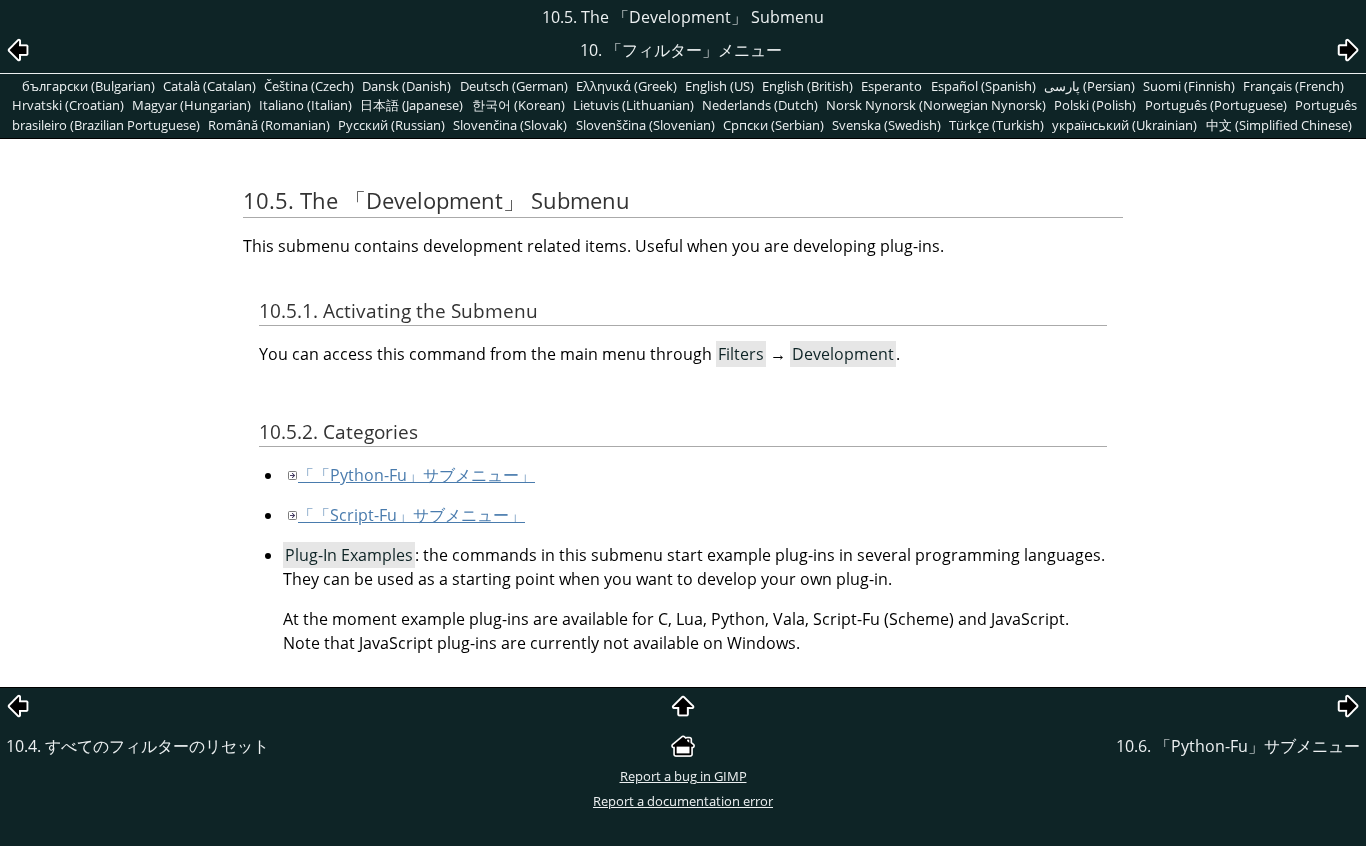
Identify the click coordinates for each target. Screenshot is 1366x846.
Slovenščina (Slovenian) (645, 125)
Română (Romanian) (269, 125)
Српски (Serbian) (773, 125)
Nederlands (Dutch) (760, 105)
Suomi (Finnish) (1189, 86)
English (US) (719, 86)
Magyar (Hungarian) (191, 105)
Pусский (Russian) (391, 125)
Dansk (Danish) (406, 86)
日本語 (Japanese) (411, 105)
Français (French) (1293, 86)
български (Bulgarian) (88, 86)
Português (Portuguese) (1216, 105)
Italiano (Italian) (305, 105)
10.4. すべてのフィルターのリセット (137, 746)
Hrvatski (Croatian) (68, 105)
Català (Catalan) (209, 86)
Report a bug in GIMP (683, 776)
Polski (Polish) (1095, 105)
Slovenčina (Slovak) (510, 125)
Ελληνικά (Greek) (626, 86)
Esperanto (891, 86)
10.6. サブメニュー (1238, 746)
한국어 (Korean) (518, 105)
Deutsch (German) (514, 86)
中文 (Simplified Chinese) (1279, 125)
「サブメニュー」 (416, 475)
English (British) (807, 86)
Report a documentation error (683, 801)
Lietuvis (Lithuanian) (633, 105)
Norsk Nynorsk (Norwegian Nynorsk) (936, 105)
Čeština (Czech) (309, 86)
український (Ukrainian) (1124, 125)
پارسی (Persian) (1089, 86)
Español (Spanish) (983, 86)
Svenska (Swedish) (886, 125)
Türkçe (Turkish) (996, 125)
